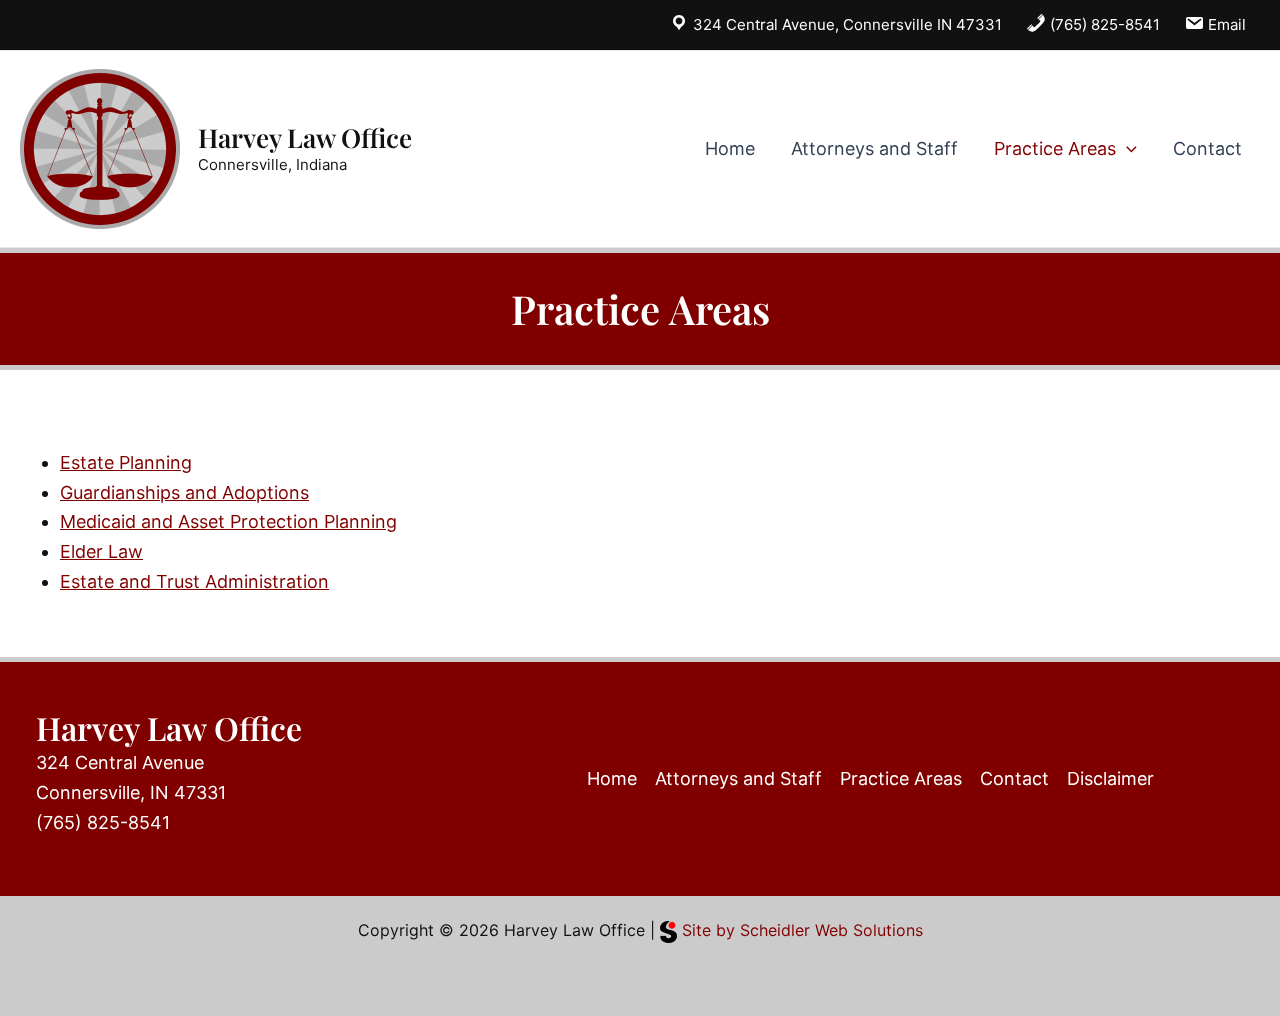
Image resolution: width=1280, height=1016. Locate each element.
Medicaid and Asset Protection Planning (228, 521)
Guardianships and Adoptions (184, 492)
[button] (1126, 149)
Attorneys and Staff (874, 148)
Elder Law (101, 551)
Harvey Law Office (305, 137)
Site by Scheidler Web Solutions (800, 930)
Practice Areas (1055, 148)
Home (730, 148)
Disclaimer (1110, 778)
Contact (1207, 148)
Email (1225, 24)
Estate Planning (126, 462)
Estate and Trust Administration (194, 581)
